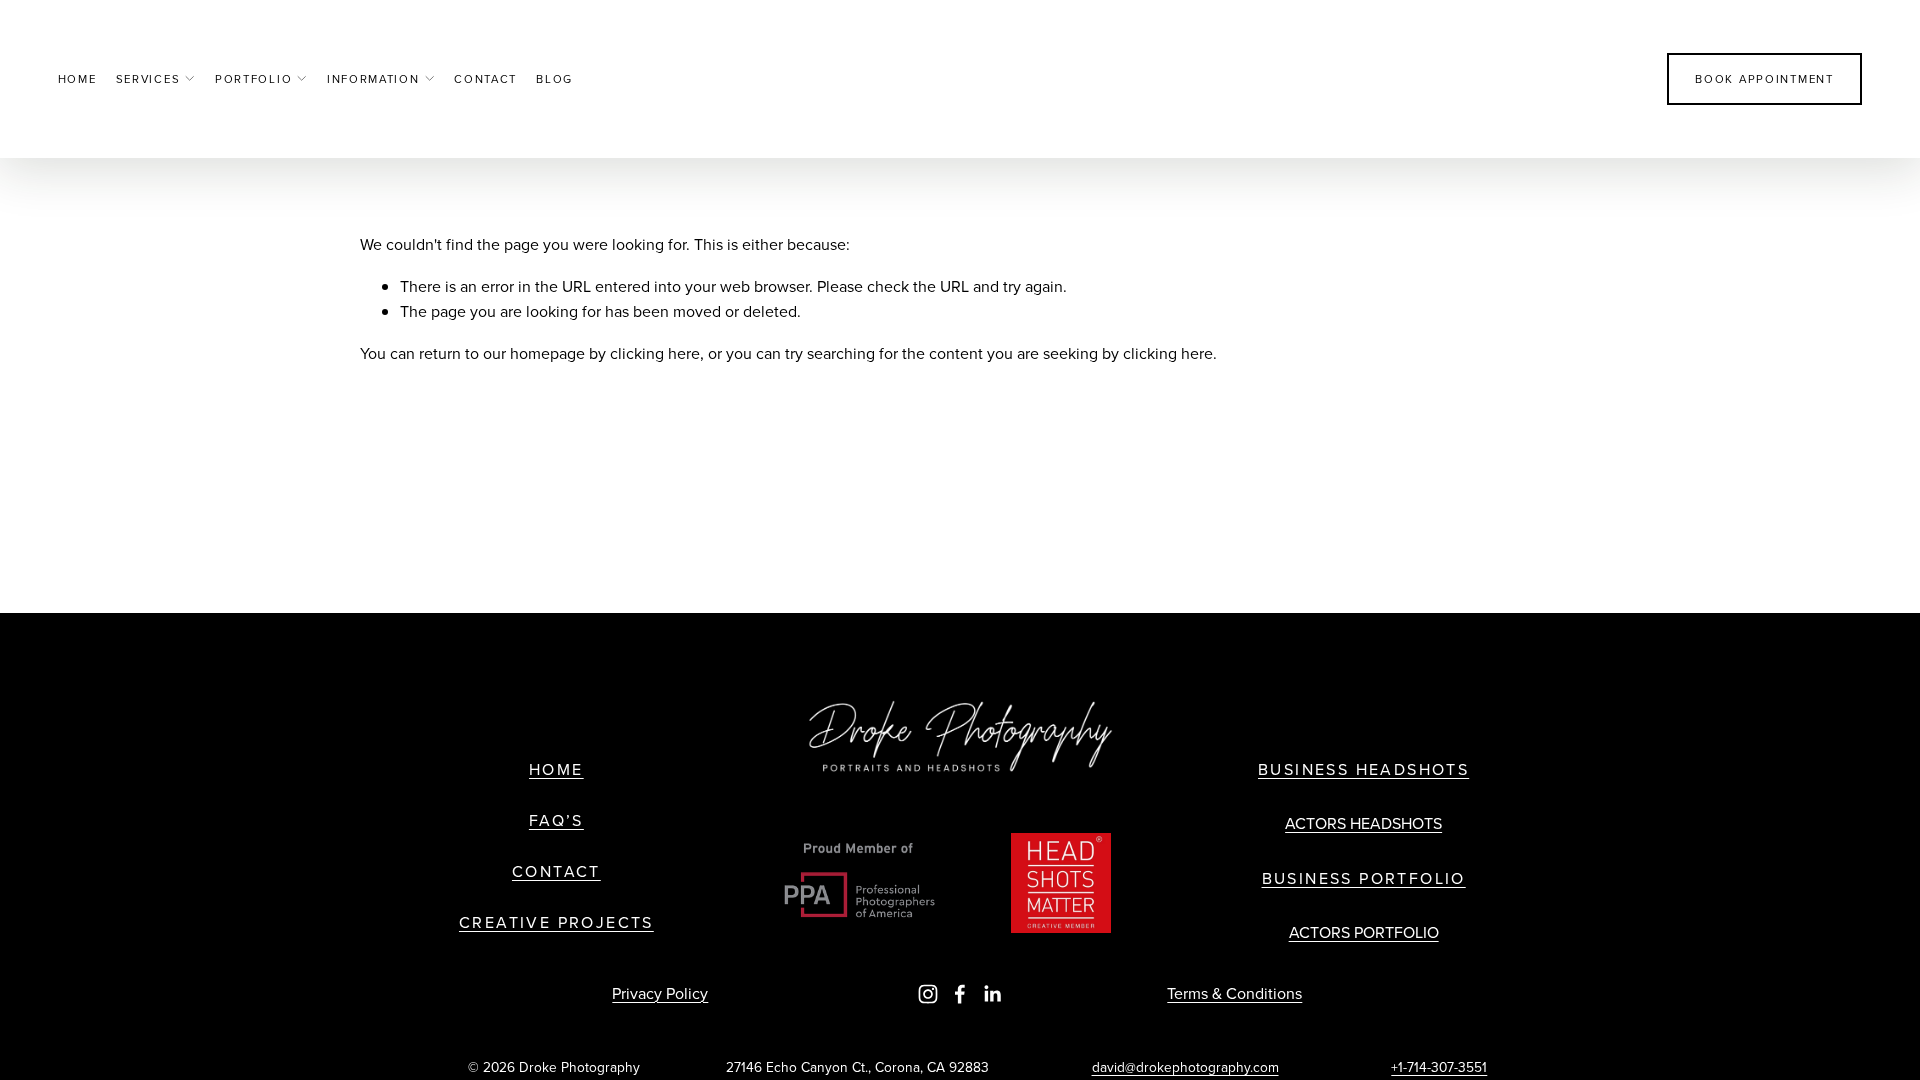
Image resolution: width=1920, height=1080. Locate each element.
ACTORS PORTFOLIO (1364, 932)
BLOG (554, 79)
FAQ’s (556, 820)
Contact (485, 79)
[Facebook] (960, 994)
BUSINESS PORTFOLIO (1364, 878)
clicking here (655, 353)
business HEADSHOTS (1363, 769)
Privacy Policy (660, 993)
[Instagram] (928, 994)
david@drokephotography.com (1185, 1066)
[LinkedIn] (992, 994)
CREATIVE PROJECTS (556, 922)
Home (77, 79)
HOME (556, 769)
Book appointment (1764, 79)
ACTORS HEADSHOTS (1363, 823)
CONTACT (556, 871)
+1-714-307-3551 (1439, 1066)
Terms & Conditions (1234, 993)
